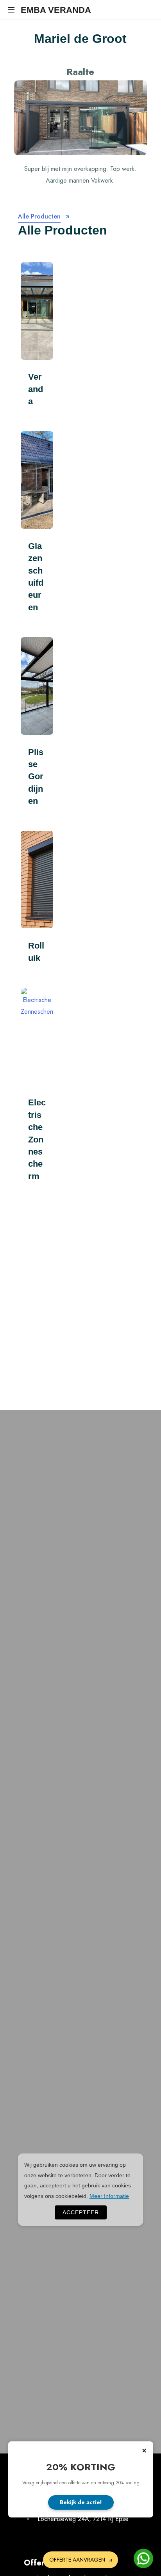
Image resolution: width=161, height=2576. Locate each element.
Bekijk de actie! (81, 2502)
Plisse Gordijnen (36, 776)
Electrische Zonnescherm (37, 1139)
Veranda (36, 389)
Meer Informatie (109, 2196)
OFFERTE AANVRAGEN (77, 2560)
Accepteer (81, 2212)
